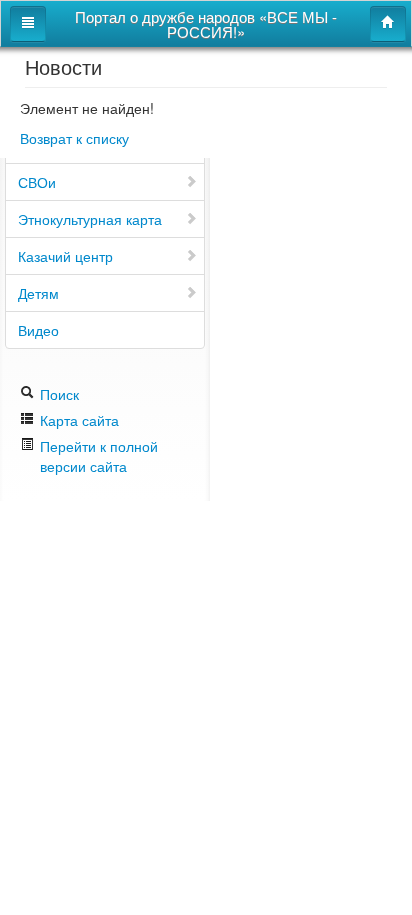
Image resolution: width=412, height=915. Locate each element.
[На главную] (388, 24)
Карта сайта (77, 420)
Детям (38, 293)
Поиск (57, 394)
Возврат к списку (74, 138)
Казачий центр (65, 256)
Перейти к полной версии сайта (99, 456)
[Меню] (28, 24)
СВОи (37, 182)
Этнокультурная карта (90, 219)
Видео (38, 330)
